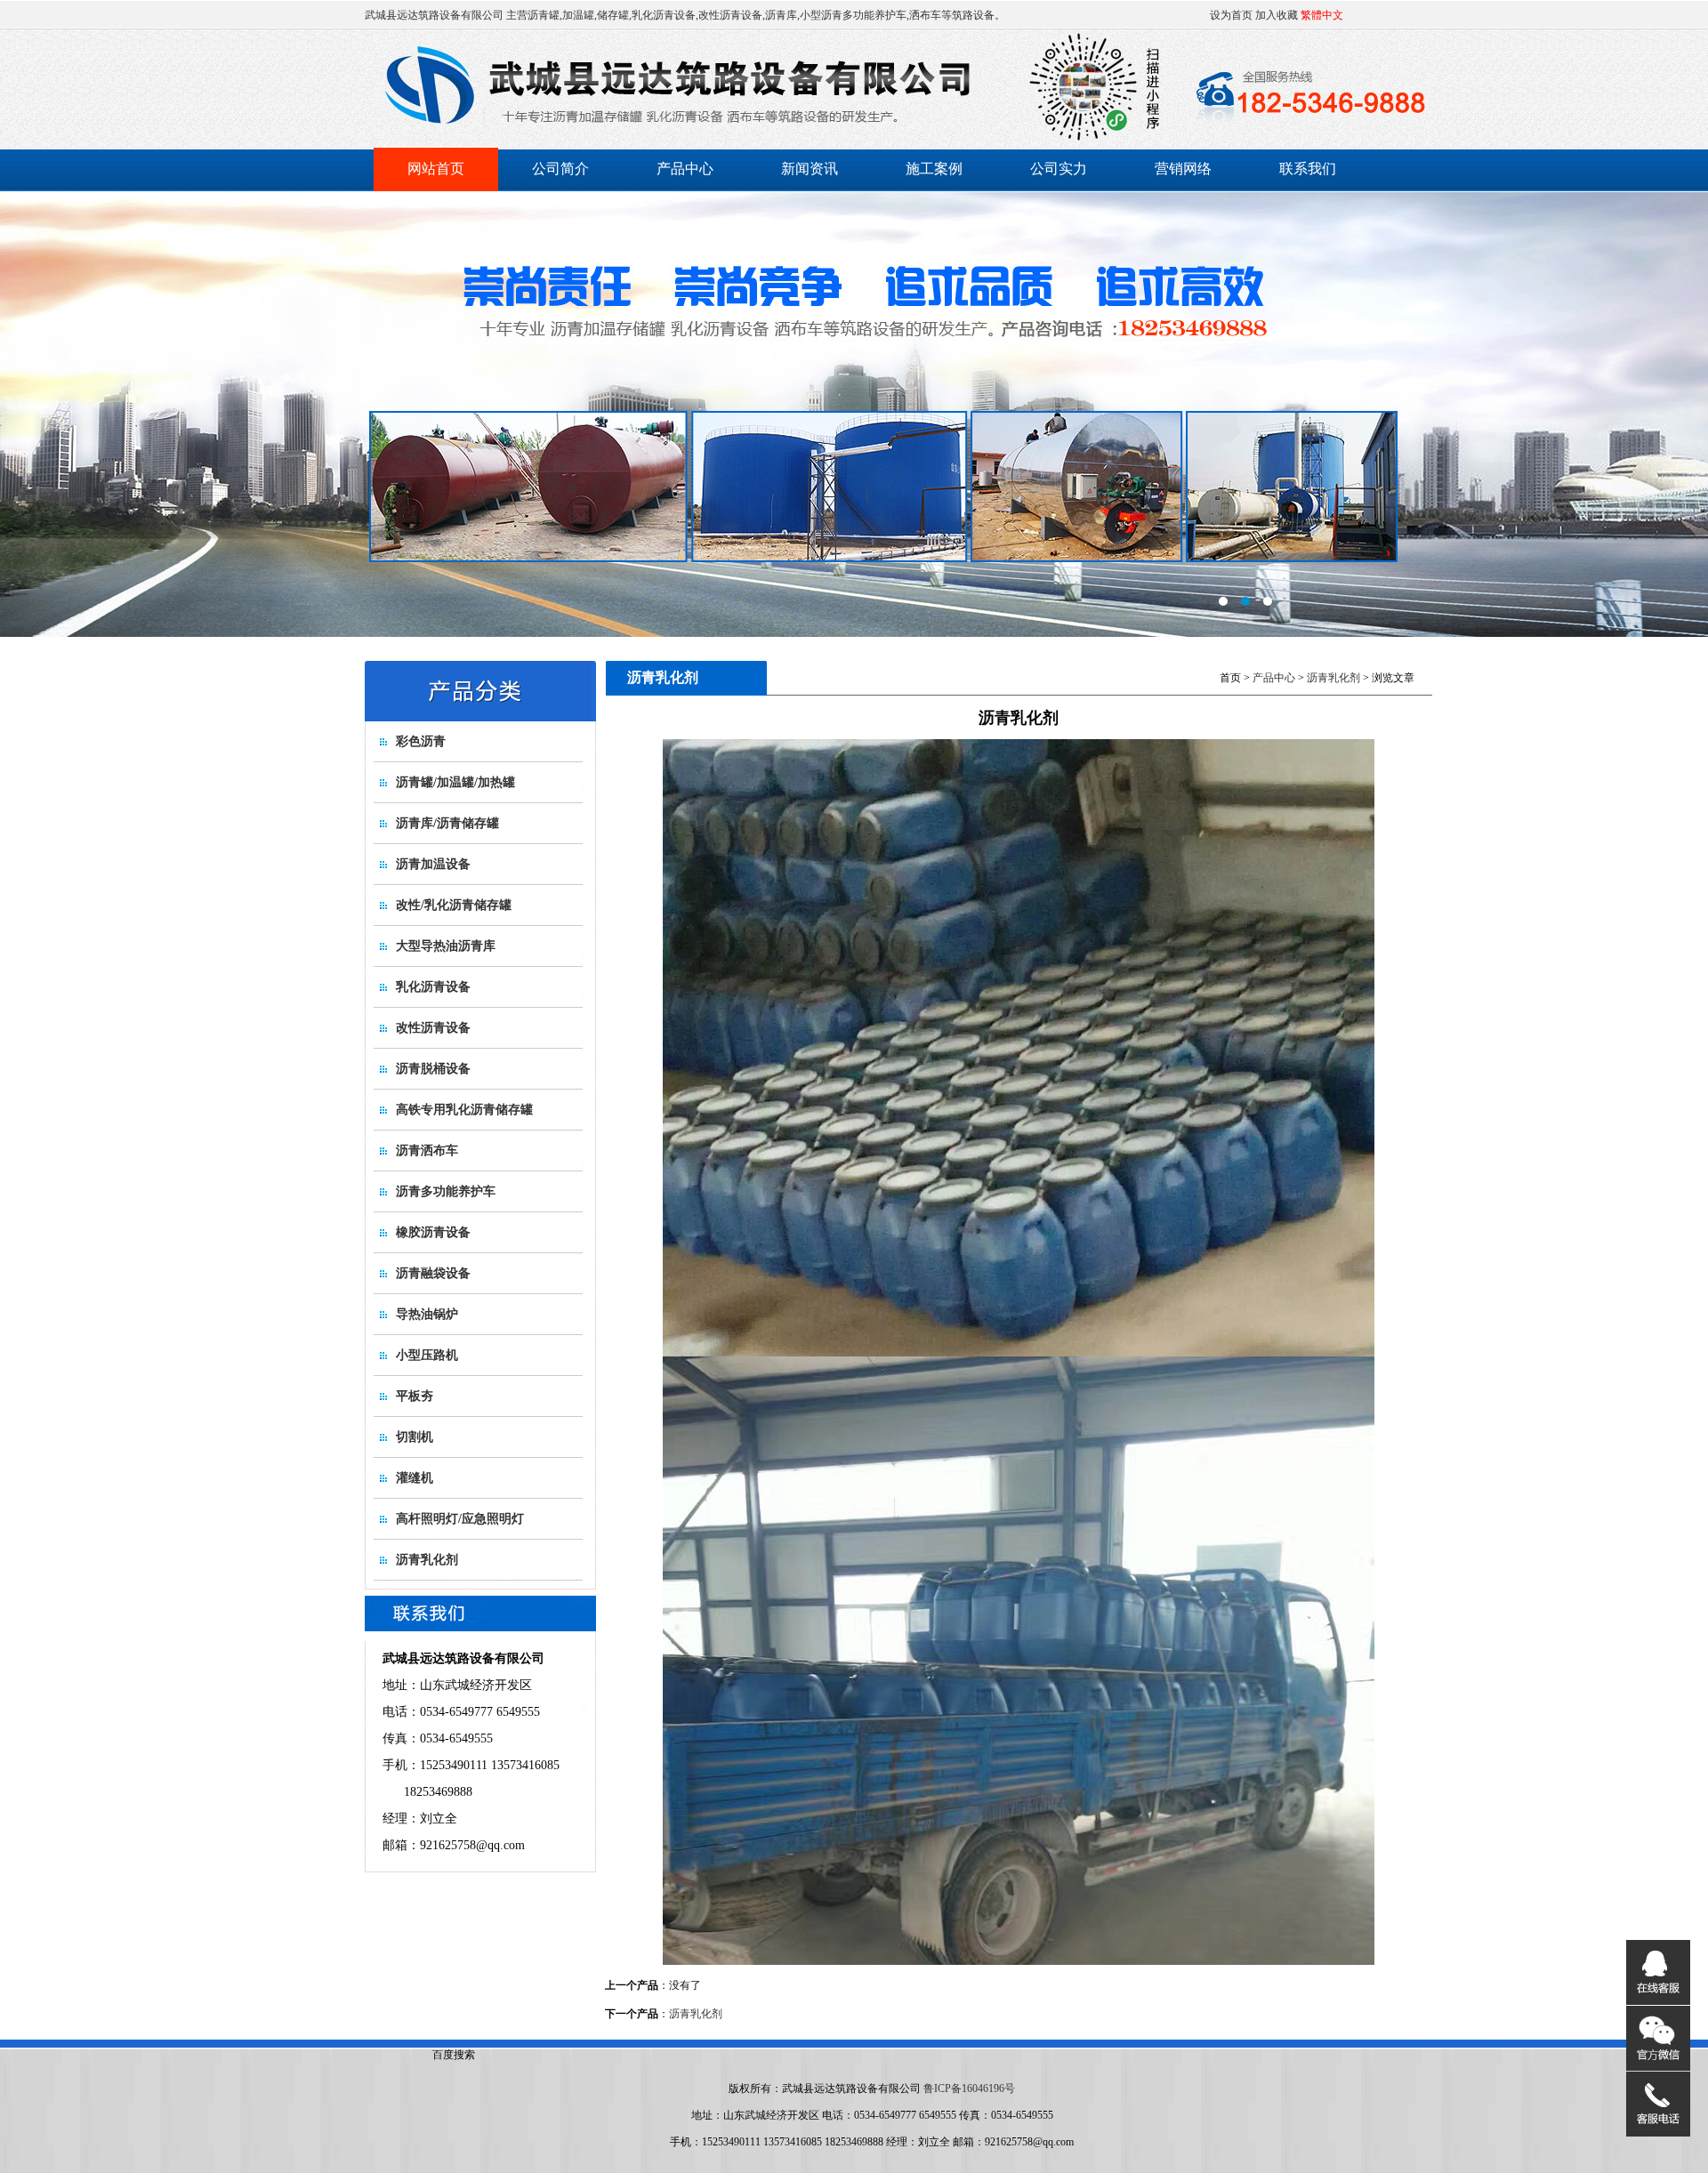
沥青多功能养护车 (446, 1191)
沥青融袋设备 (433, 1273)
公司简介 (560, 169)
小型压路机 (427, 1355)
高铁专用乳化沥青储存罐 (464, 1110)
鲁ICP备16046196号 (969, 2088)
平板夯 (415, 1396)
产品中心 (685, 169)
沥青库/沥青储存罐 (447, 823)
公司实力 (1059, 169)
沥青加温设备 (433, 864)
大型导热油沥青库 (446, 946)
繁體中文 (1322, 15)
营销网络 (1183, 169)
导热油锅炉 (427, 1314)
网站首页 (436, 169)
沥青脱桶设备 (433, 1069)
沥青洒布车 (427, 1151)
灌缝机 (415, 1478)
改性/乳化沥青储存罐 (454, 905)
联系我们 (1308, 169)
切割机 (415, 1437)
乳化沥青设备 (433, 987)
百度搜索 (454, 2055)
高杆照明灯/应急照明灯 (460, 1519)
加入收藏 (1277, 15)
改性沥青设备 (433, 1028)
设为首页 (1231, 15)
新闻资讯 (810, 169)
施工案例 (934, 169)
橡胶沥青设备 (433, 1232)
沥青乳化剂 (427, 1560)
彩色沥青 (421, 741)
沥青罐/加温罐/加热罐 (455, 782)
